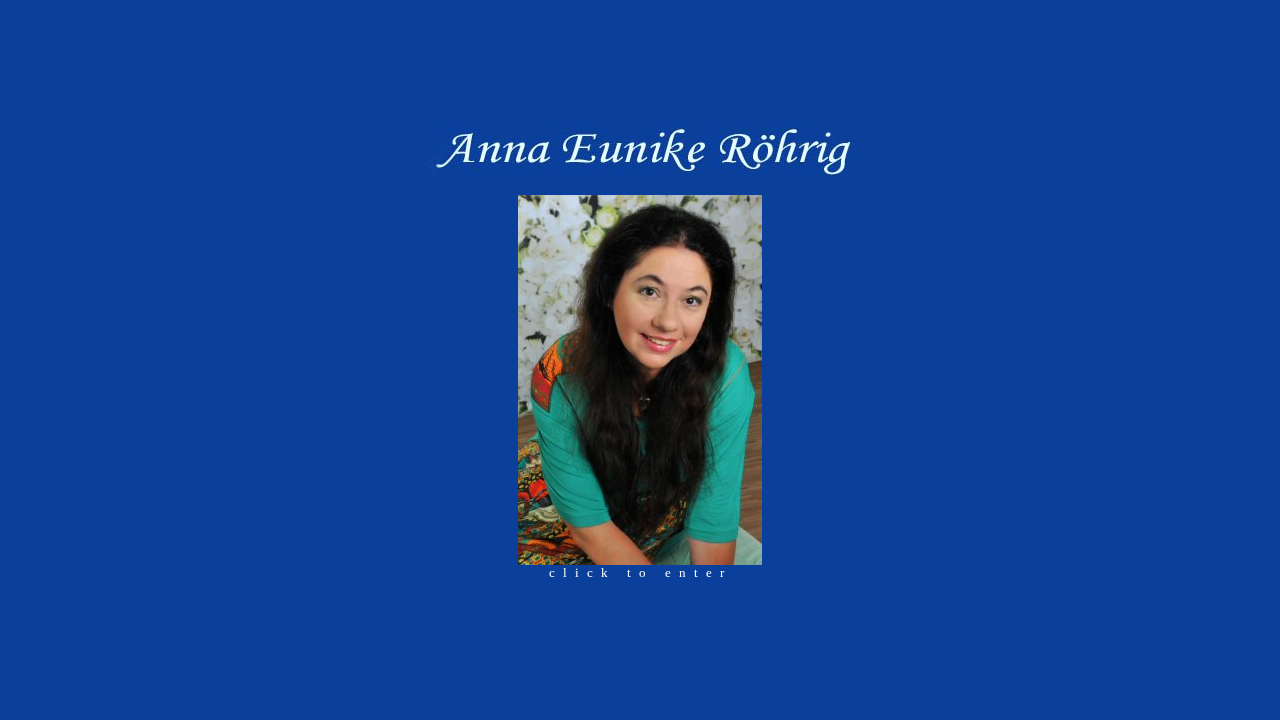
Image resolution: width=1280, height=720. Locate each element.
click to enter (640, 572)
